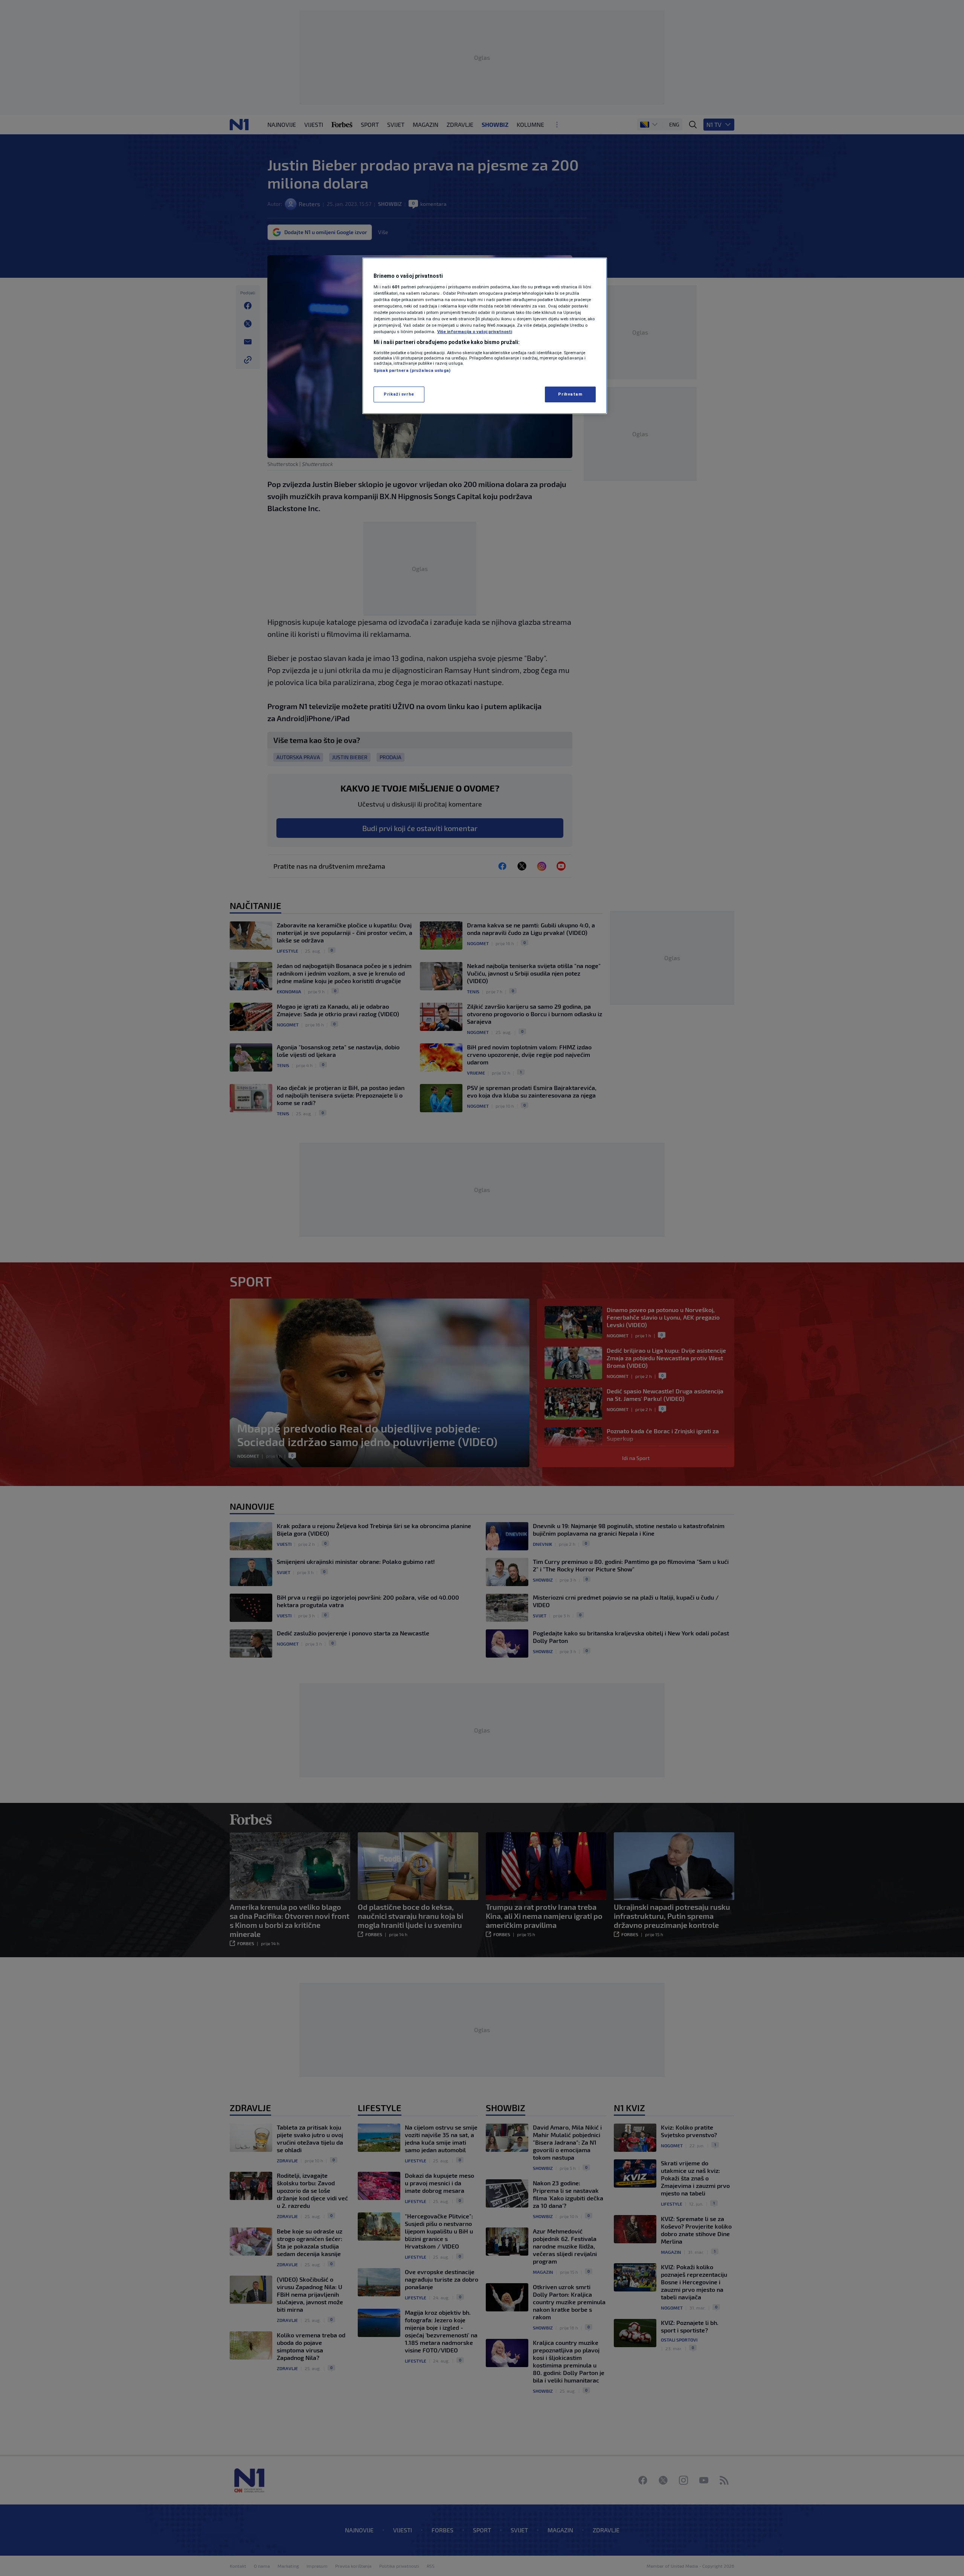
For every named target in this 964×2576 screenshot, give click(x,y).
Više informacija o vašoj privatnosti (475, 332)
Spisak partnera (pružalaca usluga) (412, 370)
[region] (485, 336)
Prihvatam (570, 394)
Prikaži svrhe (399, 394)
